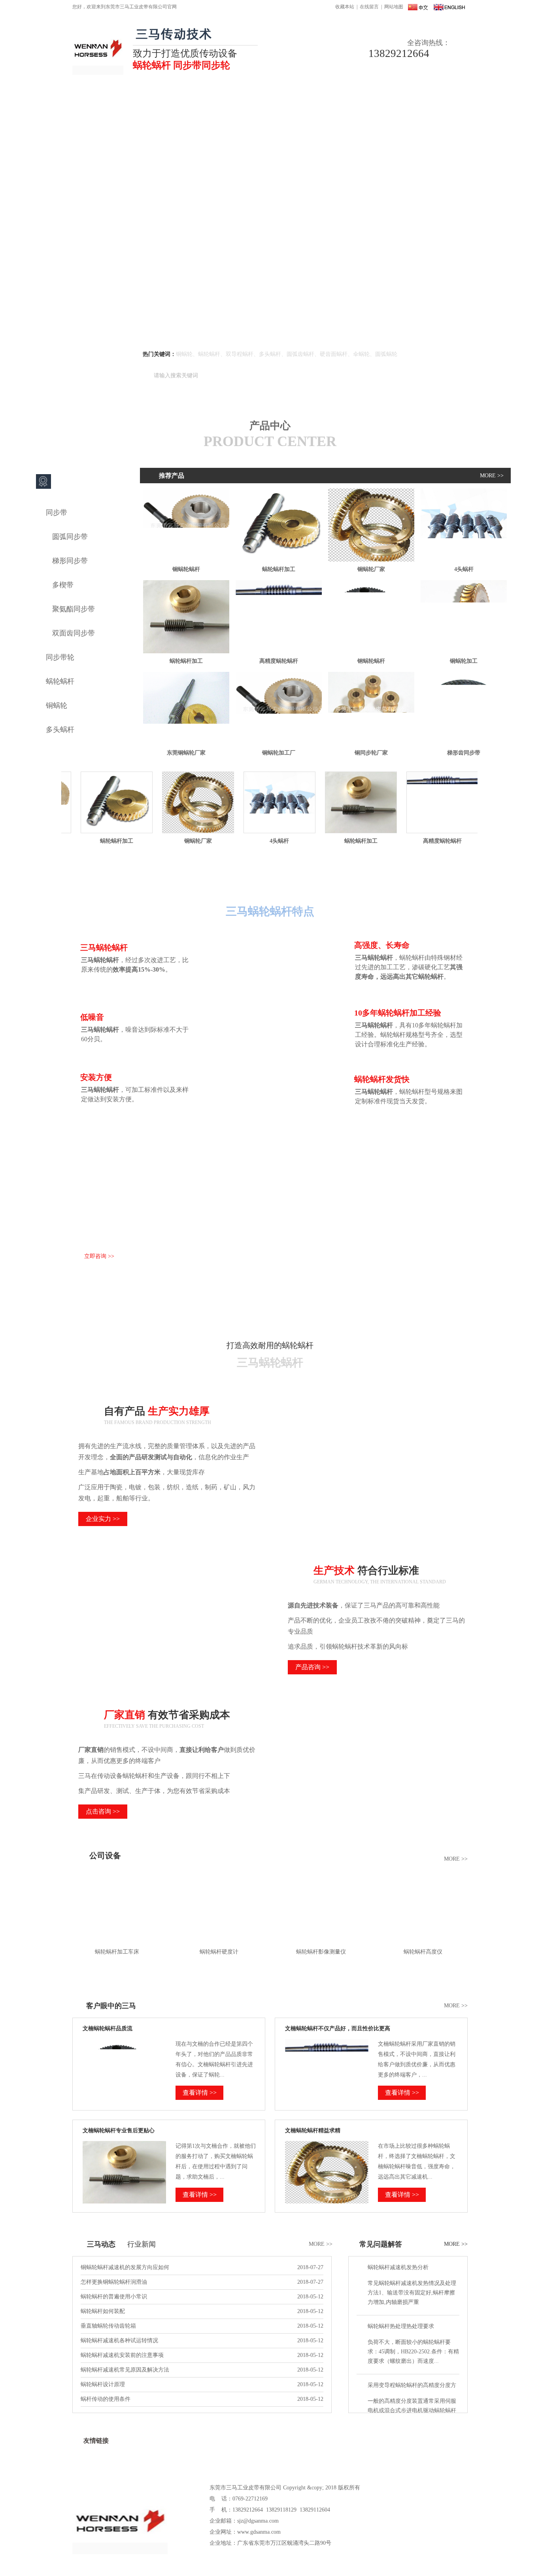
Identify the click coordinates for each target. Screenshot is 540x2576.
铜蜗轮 (224, 97)
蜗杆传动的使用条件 (106, 2399)
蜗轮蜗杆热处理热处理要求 (401, 2326)
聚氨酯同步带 (74, 609)
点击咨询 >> (103, 1811)
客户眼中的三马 (111, 2006)
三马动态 (101, 2244)
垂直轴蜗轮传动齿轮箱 (108, 2326)
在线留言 (369, 7)
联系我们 (398, 97)
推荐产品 (172, 476)
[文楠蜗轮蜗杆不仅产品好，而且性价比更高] (327, 2100)
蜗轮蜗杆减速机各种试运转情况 (119, 2341)
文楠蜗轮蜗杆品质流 (108, 2028)
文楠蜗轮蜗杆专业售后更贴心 (119, 2131)
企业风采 (248, 2458)
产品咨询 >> (312, 1667)
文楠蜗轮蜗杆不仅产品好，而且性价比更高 (338, 2028)
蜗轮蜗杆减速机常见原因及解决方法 (125, 2370)
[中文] (418, 7)
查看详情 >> (200, 2093)
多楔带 (63, 585)
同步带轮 (60, 657)
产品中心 (182, 97)
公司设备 (105, 1855)
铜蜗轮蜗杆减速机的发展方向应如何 (125, 2267)
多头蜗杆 (60, 730)
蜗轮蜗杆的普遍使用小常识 (114, 2297)
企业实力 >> (103, 1519)
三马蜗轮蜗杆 (270, 892)
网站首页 (94, 97)
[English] (449, 7)
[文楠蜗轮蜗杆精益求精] (327, 2202)
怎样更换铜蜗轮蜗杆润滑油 (114, 2282)
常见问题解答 (381, 2244)
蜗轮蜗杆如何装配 (103, 2311)
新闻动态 (310, 97)
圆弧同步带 (70, 537)
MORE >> (492, 476)
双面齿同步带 (74, 633)
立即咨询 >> (99, 1256)
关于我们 (138, 97)
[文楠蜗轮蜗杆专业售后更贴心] (124, 2202)
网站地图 (394, 7)
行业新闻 (142, 2244)
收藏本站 (345, 7)
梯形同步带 (70, 561)
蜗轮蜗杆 (265, 97)
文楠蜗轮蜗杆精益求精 (313, 2131)
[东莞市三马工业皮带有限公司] (98, 73)
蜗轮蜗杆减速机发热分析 (398, 2267)
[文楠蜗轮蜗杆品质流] (124, 2100)
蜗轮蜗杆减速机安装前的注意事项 (122, 2355)
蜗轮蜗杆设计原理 (103, 2384)
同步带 (57, 513)
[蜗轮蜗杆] (270, 226)
